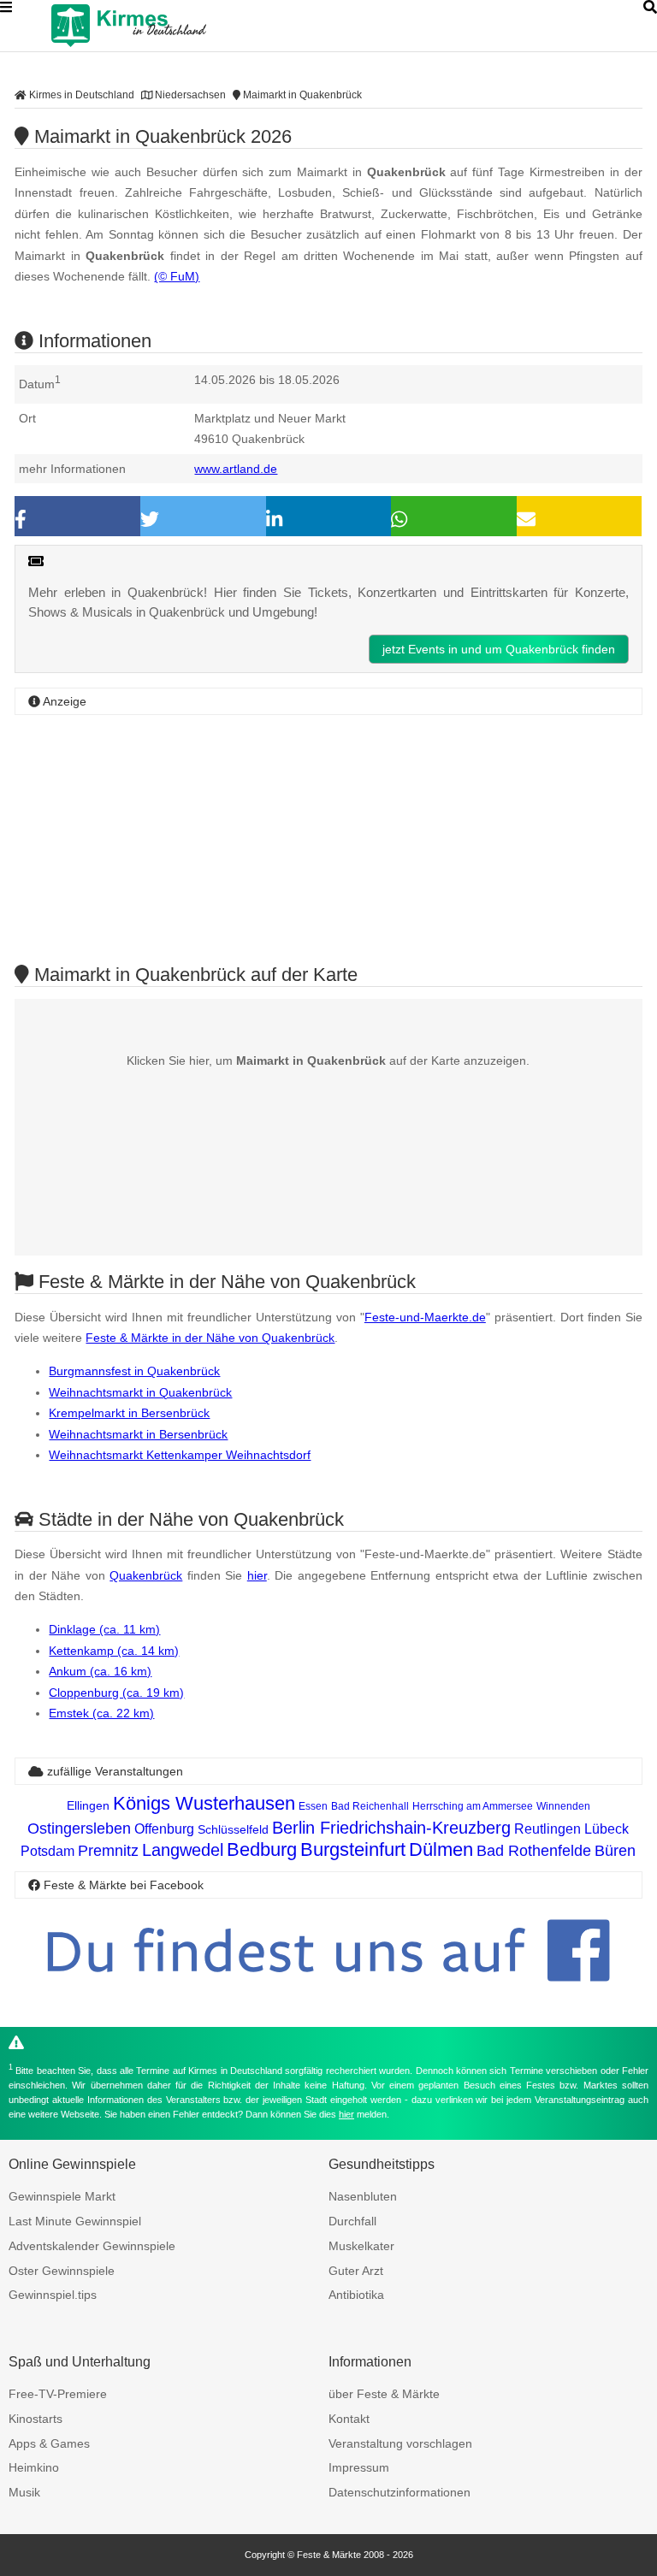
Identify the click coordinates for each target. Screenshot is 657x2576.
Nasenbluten (363, 2196)
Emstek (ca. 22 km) (101, 1713)
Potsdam (47, 1851)
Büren (615, 1851)
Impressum (359, 2467)
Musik (24, 2492)
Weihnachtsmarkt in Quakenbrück (140, 1392)
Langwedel (183, 1850)
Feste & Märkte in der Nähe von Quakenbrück (210, 1338)
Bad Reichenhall (370, 1806)
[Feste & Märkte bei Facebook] (328, 1995)
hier (257, 1575)
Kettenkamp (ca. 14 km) (114, 1651)
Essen (313, 1806)
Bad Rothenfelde (534, 1851)
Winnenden (563, 1806)
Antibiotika (356, 2295)
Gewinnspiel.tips (53, 2295)
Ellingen (88, 1805)
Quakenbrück (146, 1575)
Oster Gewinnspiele (62, 2271)
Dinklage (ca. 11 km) (104, 1629)
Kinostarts (36, 2419)
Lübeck (607, 1829)
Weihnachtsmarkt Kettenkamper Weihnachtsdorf (180, 1455)
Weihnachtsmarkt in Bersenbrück (138, 1434)
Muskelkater (361, 2246)
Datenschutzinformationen (400, 2492)
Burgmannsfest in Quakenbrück (134, 1371)
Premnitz (108, 1851)
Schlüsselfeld (233, 1829)
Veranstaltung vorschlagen (400, 2443)
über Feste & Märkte (384, 2394)
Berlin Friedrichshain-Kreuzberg (391, 1828)
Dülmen (441, 1849)
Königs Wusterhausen (204, 1803)
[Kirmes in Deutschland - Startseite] (171, 26)
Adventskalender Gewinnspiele (92, 2246)
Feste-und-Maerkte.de (425, 1317)
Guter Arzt (356, 2271)
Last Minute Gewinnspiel (75, 2221)
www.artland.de (236, 469)
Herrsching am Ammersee (473, 1806)
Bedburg (262, 1849)
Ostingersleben (79, 1829)
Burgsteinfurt (353, 1849)
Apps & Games (49, 2443)
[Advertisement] (328, 837)
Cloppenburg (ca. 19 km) (116, 1693)
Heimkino (34, 2467)
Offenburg (164, 1829)
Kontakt (349, 2419)
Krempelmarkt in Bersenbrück (129, 1413)
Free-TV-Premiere (58, 2394)
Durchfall (352, 2221)
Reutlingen (547, 1829)
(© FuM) (177, 276)
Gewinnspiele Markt (62, 2196)
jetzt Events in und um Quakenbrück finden (499, 649)
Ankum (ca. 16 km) (100, 1671)
